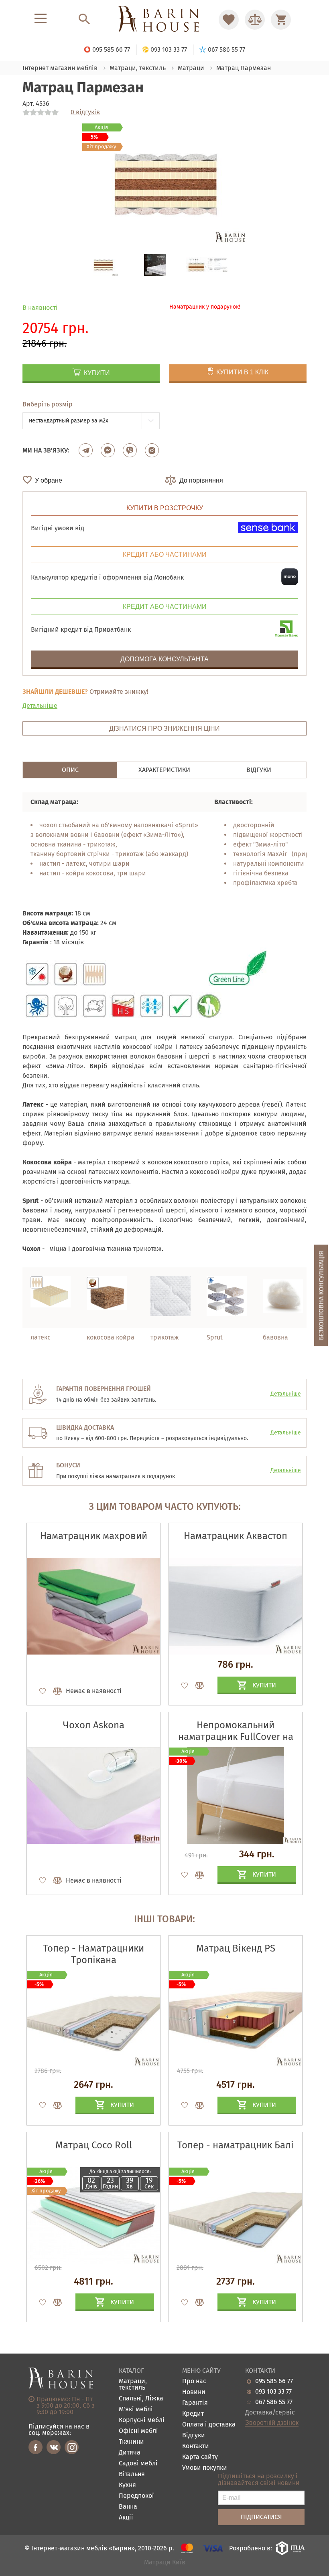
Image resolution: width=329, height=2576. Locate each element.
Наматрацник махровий (94, 1536)
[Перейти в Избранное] (229, 20)
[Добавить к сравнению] (54, 1691)
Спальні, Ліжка (141, 2399)
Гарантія (195, 2403)
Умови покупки (205, 2468)
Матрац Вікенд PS (236, 1948)
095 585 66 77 (274, 2381)
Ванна (128, 2507)
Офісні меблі (138, 2431)
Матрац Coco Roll (94, 2145)
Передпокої (136, 2496)
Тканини (131, 2442)
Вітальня (132, 2474)
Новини (194, 2392)
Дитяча (130, 2453)
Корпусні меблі (142, 2420)
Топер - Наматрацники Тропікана (93, 1954)
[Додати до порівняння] (54, 2105)
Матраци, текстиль (133, 2385)
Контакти (196, 2446)
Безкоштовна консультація (321, 1295)
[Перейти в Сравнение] (255, 20)
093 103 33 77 (273, 2392)
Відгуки (194, 2436)
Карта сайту (200, 2457)
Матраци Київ (165, 2563)
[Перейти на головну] (164, 19)
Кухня (127, 2485)
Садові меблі (138, 2464)
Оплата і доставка (209, 2425)
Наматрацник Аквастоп (236, 1536)
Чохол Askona (94, 1725)
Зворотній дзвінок (272, 2423)
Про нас (194, 2381)
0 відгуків (85, 112)
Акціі (126, 2518)
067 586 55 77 (274, 2402)
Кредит (193, 2414)
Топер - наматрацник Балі (236, 2145)
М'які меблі (136, 2409)
